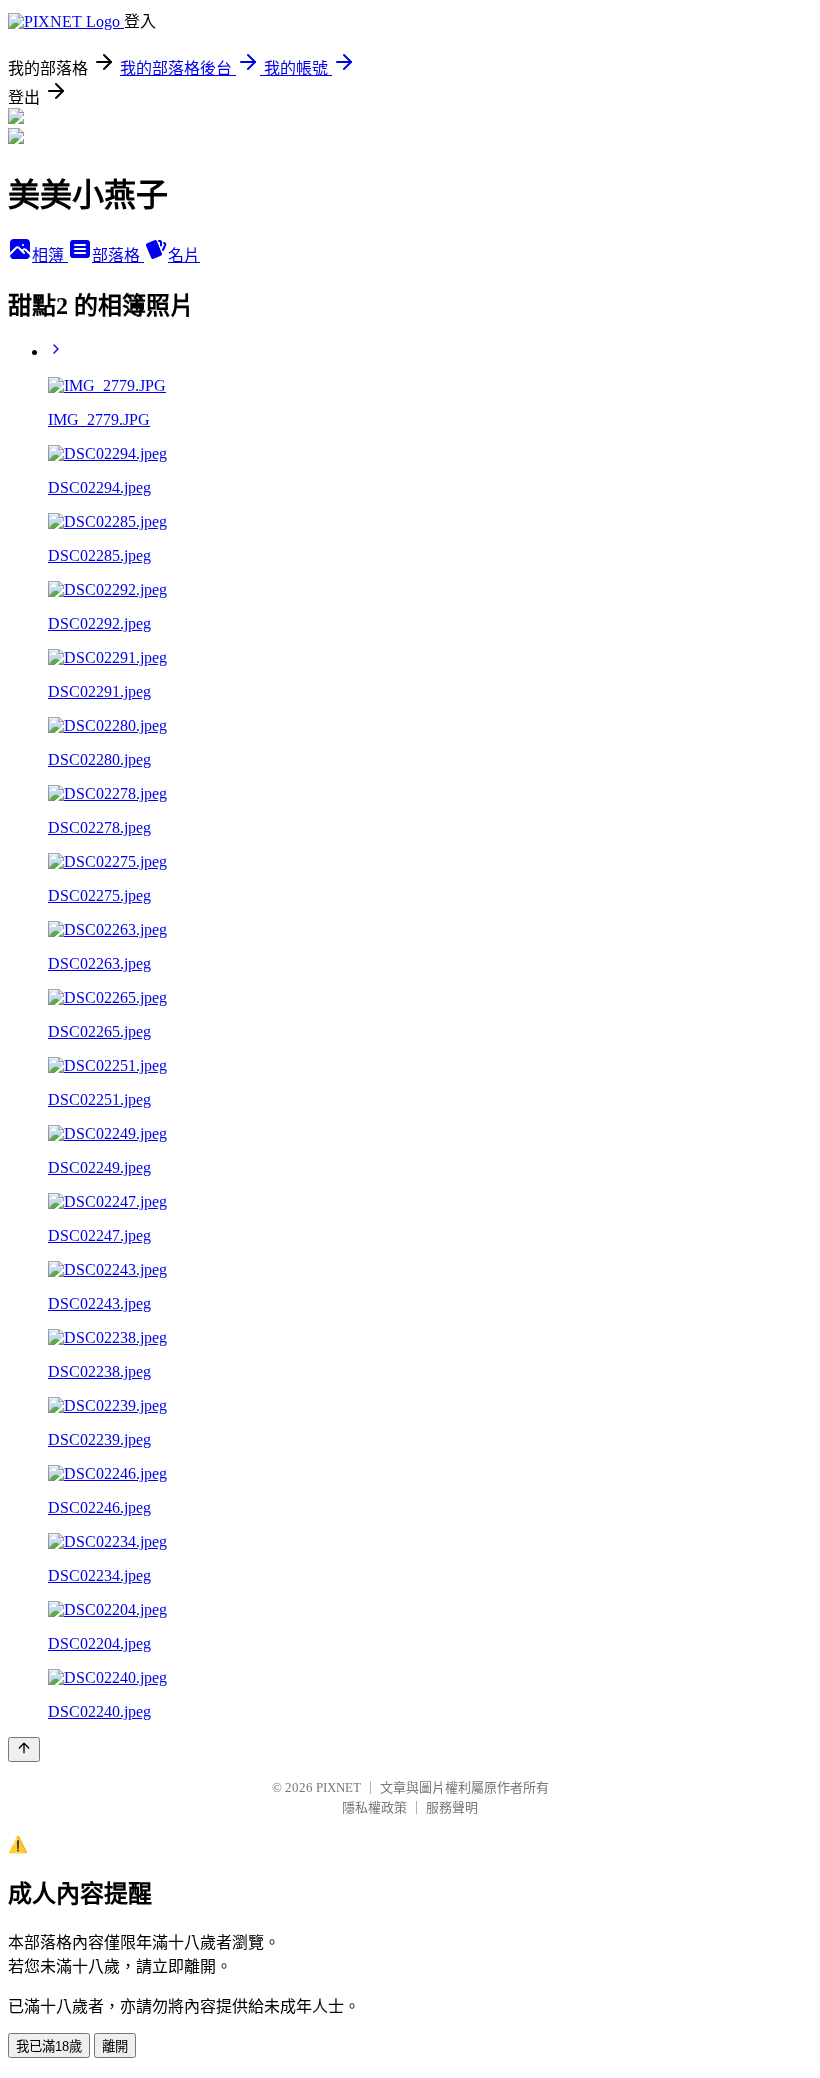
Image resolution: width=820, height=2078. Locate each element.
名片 (184, 255)
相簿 (50, 255)
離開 (115, 2046)
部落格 (118, 255)
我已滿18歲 (49, 2046)
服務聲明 (452, 1807)
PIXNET (338, 1787)
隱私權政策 (374, 1807)
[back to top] (24, 1749)
